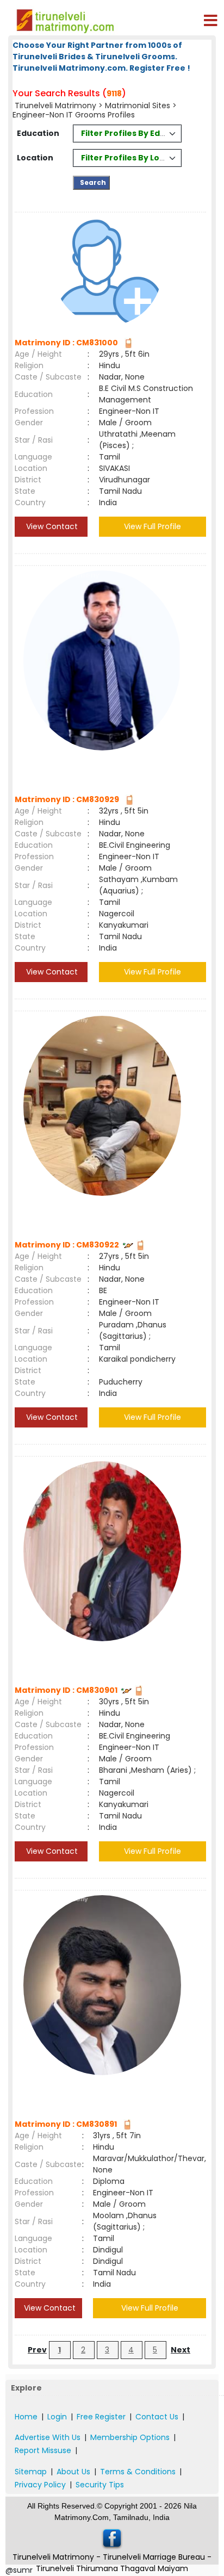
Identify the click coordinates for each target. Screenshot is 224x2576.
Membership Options (130, 2437)
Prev (37, 2350)
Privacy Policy (40, 2485)
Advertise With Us (48, 2437)
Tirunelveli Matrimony (55, 105)
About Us (73, 2472)
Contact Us (157, 2417)
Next (181, 2350)
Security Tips (100, 2485)
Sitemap (31, 2472)
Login (57, 2417)
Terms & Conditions (138, 2472)
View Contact (51, 526)
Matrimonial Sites (138, 105)
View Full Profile (153, 526)
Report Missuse (43, 2450)
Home (26, 2417)
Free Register (101, 2417)
